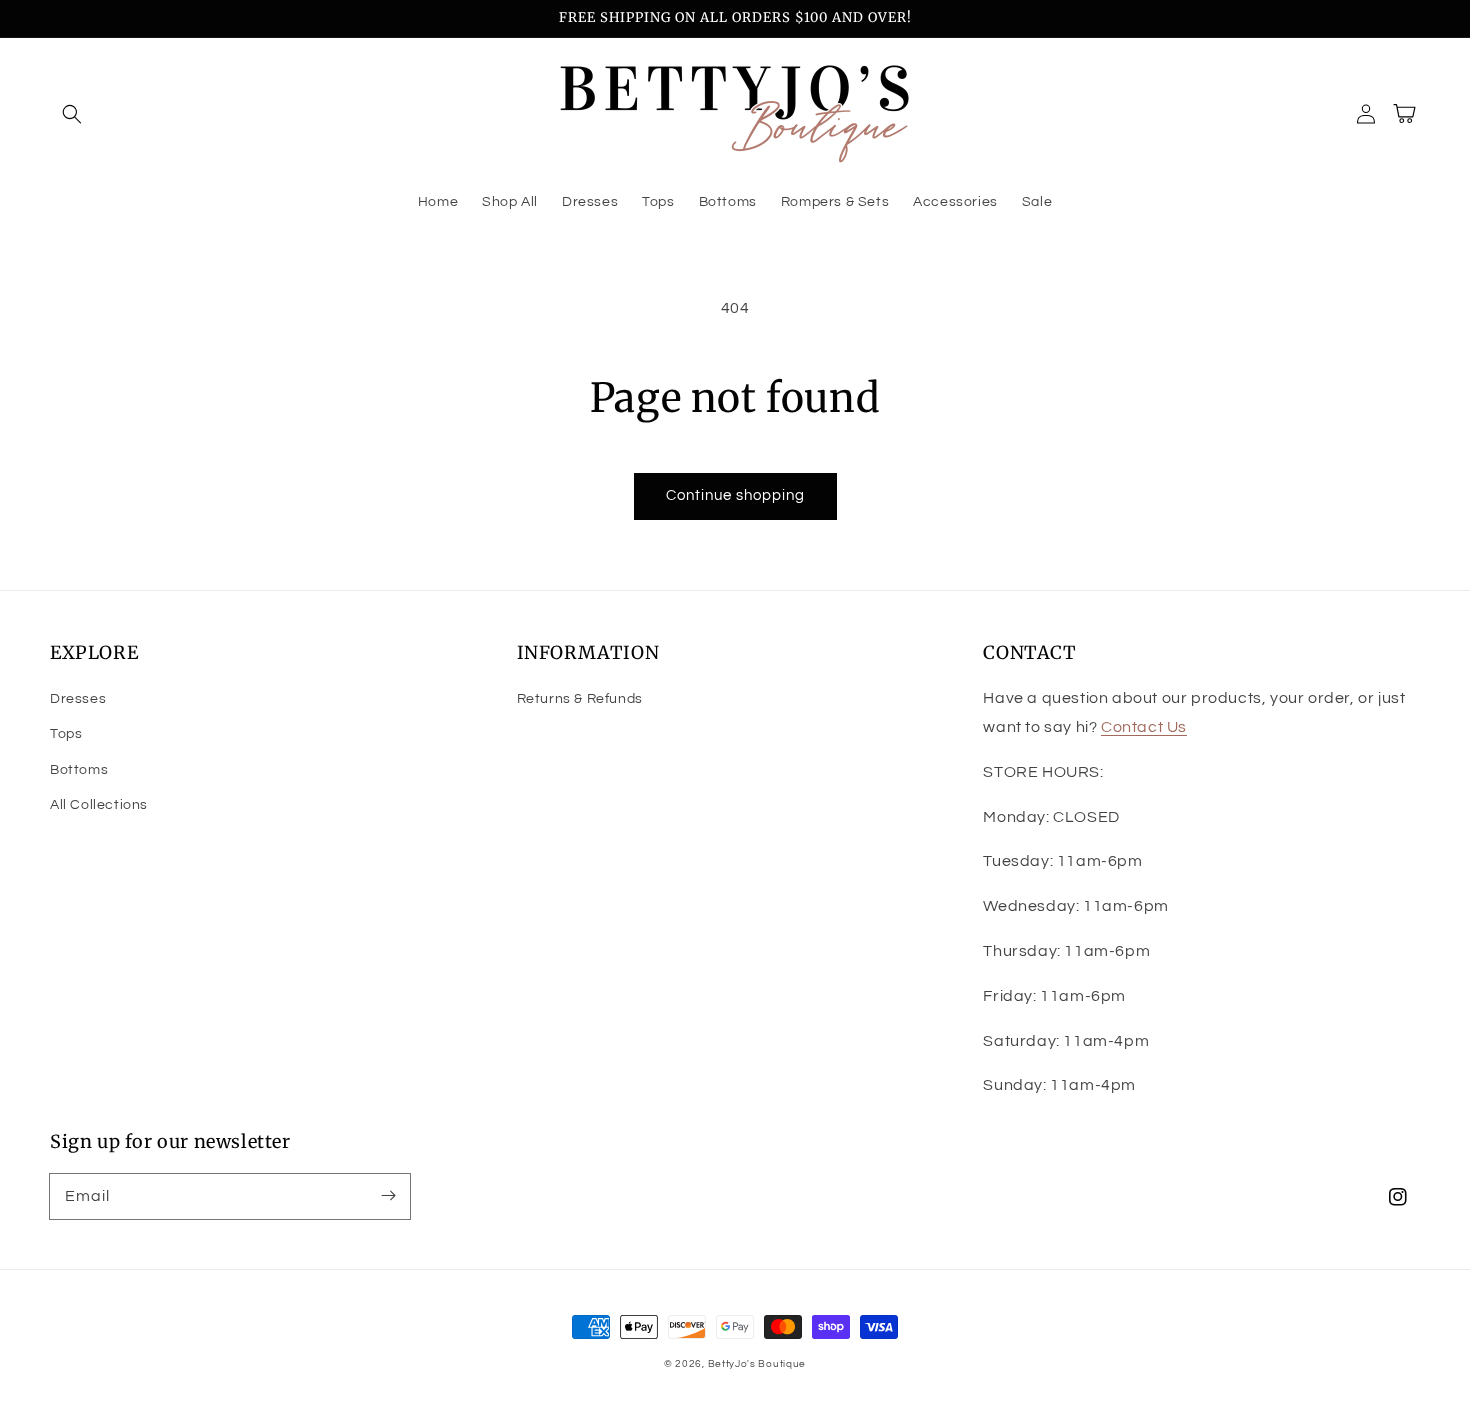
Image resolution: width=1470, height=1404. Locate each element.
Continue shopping (735, 495)
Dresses (78, 699)
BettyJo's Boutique (757, 1364)
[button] (72, 114)
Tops (66, 734)
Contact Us (1144, 727)
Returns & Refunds (580, 699)
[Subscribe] (388, 1196)
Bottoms (79, 770)
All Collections (99, 805)
